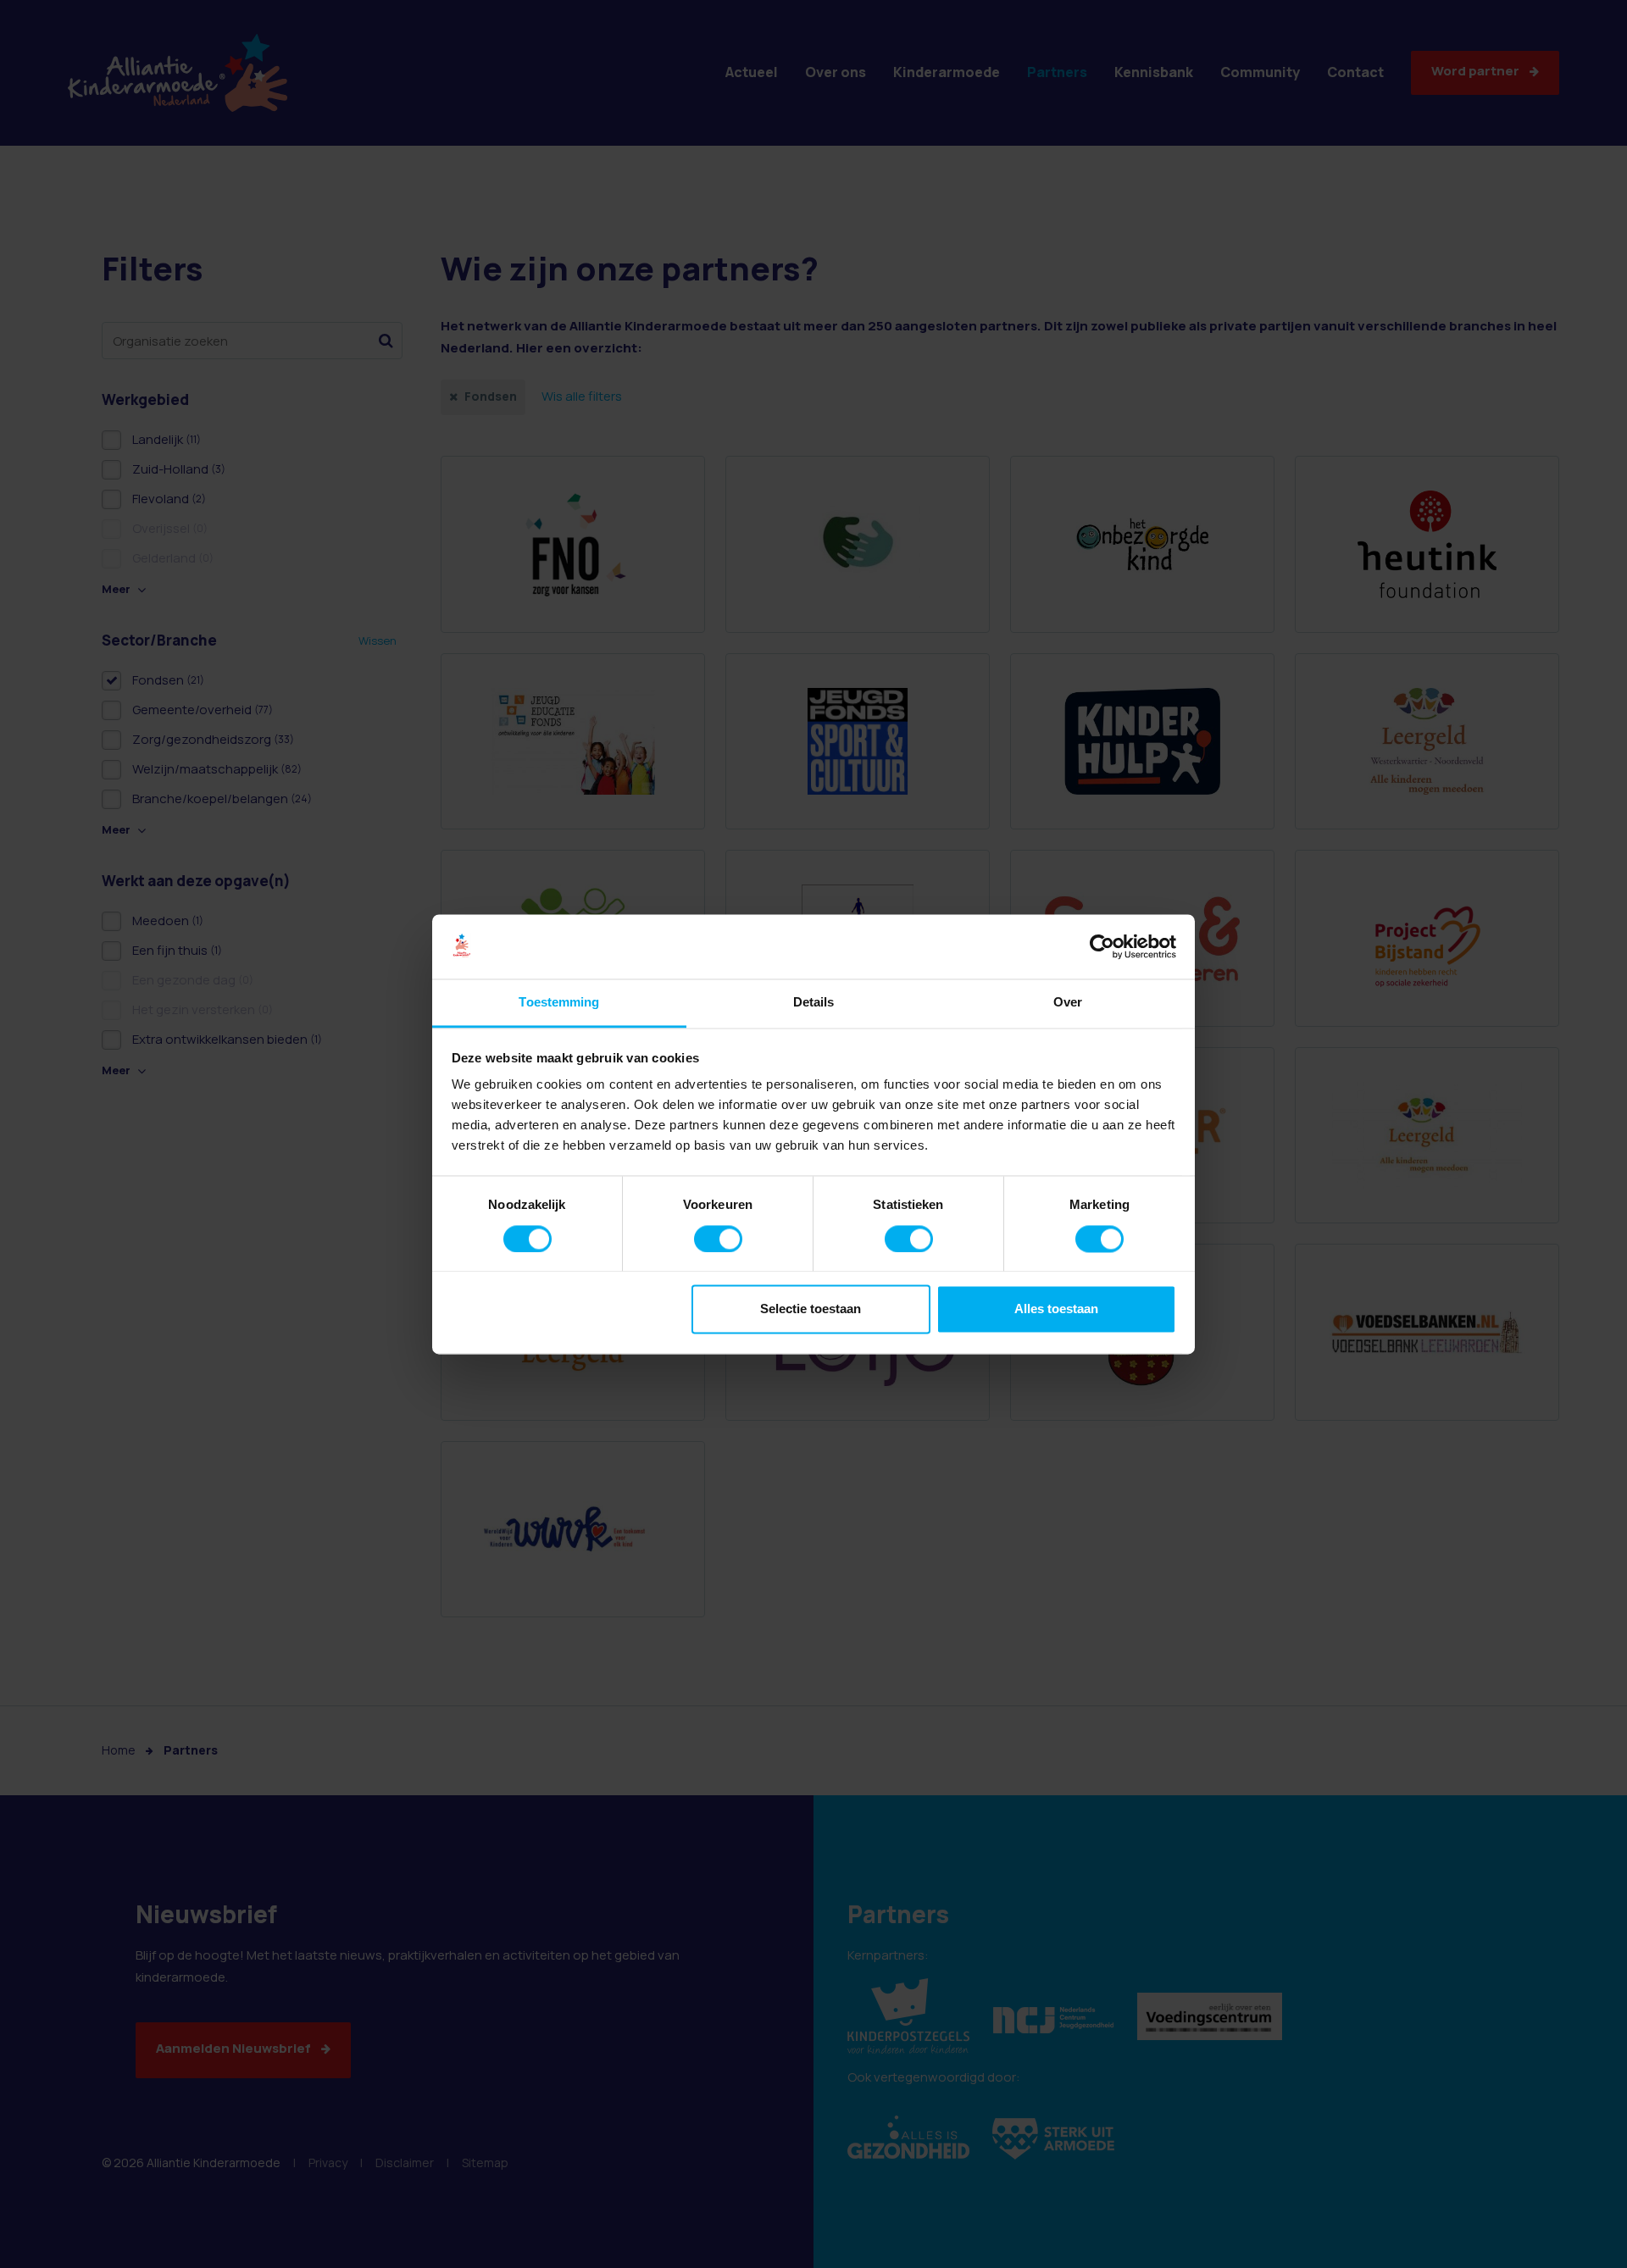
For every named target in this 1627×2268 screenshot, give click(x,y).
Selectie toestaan (811, 1309)
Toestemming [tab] (559, 1003)
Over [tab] (1068, 1003)
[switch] (718, 1239)
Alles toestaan (1056, 1309)
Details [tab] (814, 1003)
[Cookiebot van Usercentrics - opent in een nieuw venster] (1102, 946)
